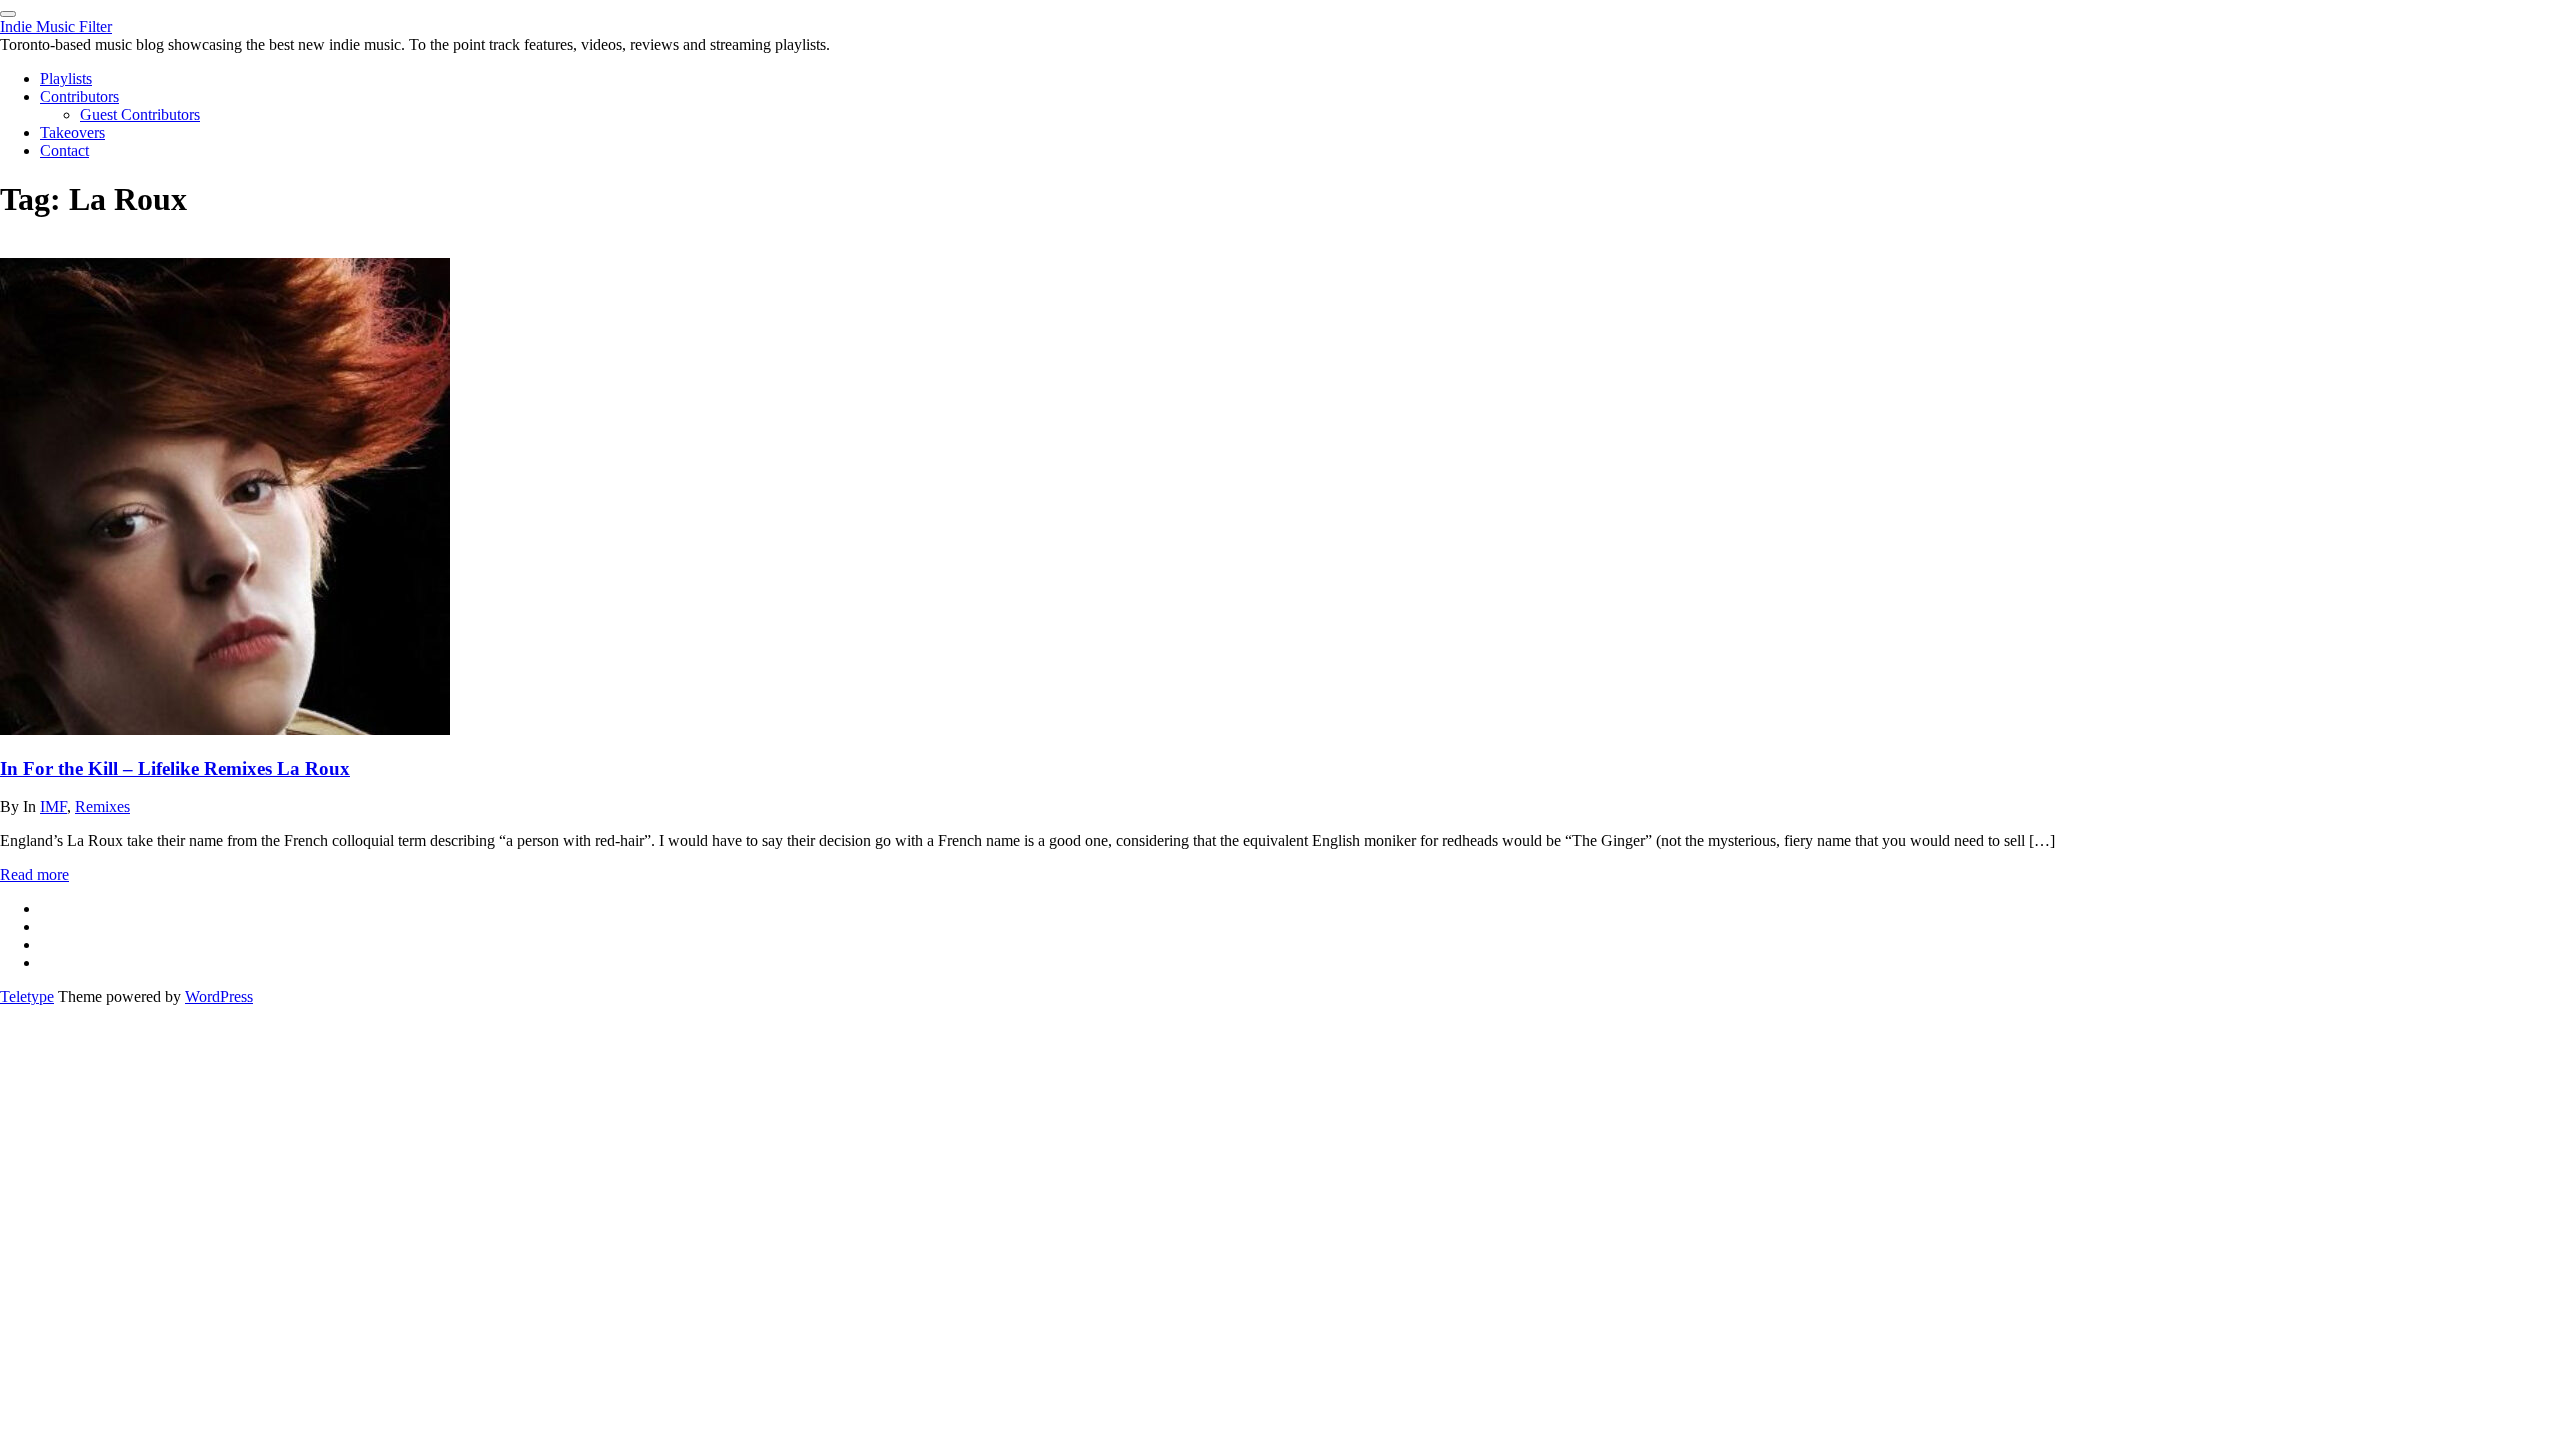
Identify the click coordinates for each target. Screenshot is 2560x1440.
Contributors (79, 96)
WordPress (219, 996)
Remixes (102, 806)
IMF (53, 806)
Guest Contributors (140, 114)
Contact (64, 150)
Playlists (66, 78)
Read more (34, 874)
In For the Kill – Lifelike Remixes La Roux (175, 768)
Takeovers (72, 132)
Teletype (27, 996)
